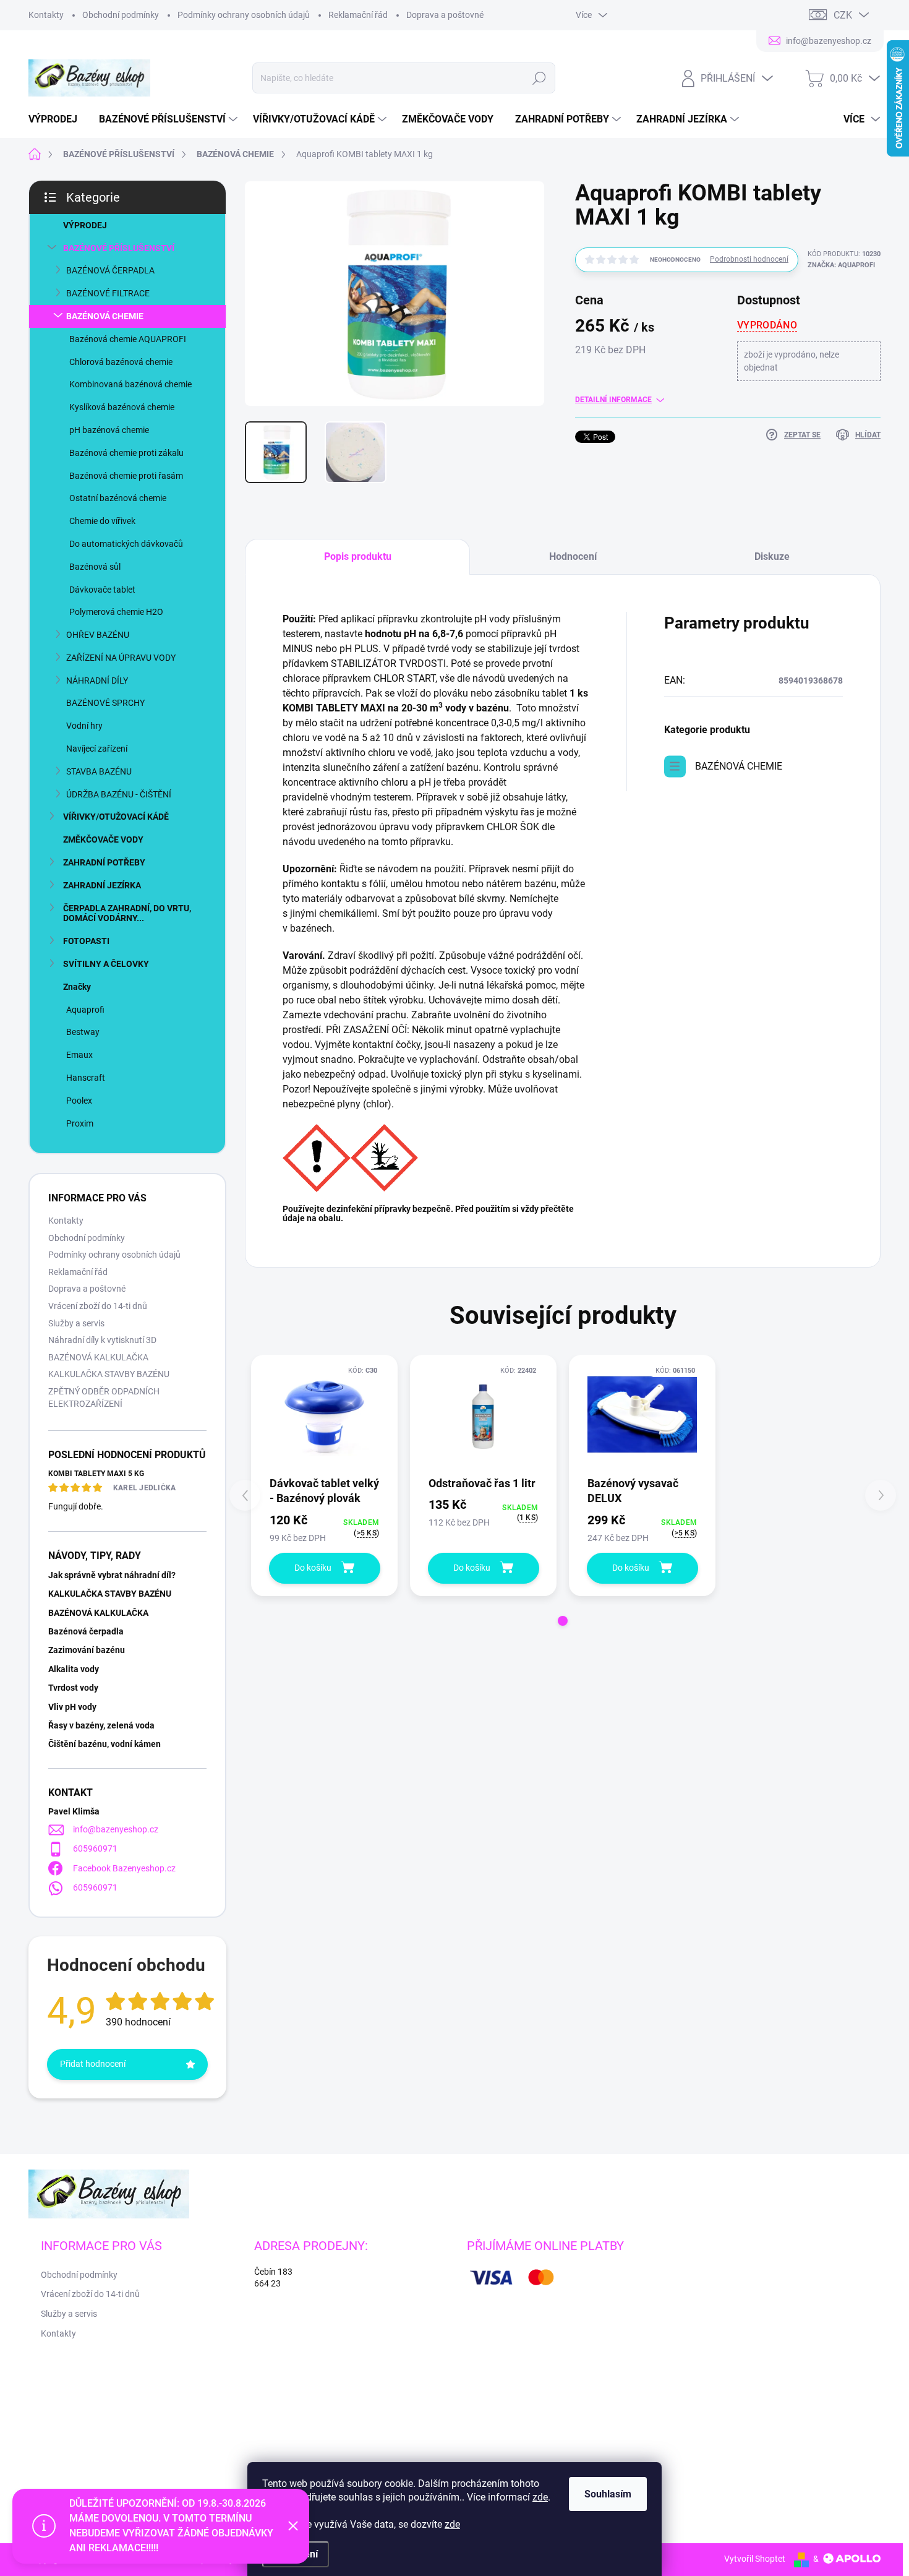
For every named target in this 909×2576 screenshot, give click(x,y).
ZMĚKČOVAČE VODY (103, 839)
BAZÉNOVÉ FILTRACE (108, 293)
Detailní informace (613, 400)
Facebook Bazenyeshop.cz (124, 1868)
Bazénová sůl (95, 567)
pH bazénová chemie (109, 430)
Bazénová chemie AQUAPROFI (128, 339)
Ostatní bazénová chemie (118, 498)
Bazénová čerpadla (86, 1631)
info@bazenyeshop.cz (116, 1829)
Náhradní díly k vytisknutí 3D (102, 1340)
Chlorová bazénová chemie (121, 362)
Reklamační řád (358, 15)
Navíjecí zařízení (97, 749)
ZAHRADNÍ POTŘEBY (104, 862)
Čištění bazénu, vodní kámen (105, 1744)
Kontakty (46, 15)
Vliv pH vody (72, 1707)
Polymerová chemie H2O (116, 612)
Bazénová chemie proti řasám (126, 476)
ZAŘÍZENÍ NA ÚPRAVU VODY (121, 658)
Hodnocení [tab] (573, 556)
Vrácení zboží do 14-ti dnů (98, 1306)
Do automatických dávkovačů (126, 544)
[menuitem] (58, 119)
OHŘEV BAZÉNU (98, 635)
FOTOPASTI (86, 941)
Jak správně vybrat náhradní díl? (112, 1575)
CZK (843, 15)
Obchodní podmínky (121, 15)
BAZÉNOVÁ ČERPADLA (110, 270)
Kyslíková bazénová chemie (122, 407)
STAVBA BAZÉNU (99, 771)
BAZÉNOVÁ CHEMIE (105, 316)
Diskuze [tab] (772, 556)
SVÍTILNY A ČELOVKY (106, 964)
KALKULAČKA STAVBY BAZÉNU (109, 1374)
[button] (563, 1621)
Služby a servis (76, 1323)
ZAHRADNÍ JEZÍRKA (102, 885)
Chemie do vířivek (102, 521)
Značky (77, 987)
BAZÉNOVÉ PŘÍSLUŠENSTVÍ (119, 248)
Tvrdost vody (73, 1688)
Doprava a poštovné (445, 15)
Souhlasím (608, 2494)
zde (540, 2497)
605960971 (95, 1848)
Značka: (841, 265)
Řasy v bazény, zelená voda (101, 1725)
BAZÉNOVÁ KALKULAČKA (98, 1357)
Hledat (539, 78)
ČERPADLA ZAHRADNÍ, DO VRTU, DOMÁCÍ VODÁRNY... (127, 913)
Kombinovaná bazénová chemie (130, 384)
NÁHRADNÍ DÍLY (97, 680)
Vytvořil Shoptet (755, 2559)
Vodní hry (84, 726)
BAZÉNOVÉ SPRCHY (105, 703)
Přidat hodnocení (93, 2064)
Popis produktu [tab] (358, 556)
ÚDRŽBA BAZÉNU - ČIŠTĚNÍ (119, 794)
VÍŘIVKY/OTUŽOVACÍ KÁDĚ (116, 817)
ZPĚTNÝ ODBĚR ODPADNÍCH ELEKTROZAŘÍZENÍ (104, 1397)
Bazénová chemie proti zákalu (126, 453)
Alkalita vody (74, 1669)
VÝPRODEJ (85, 225)
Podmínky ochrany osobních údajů (244, 15)
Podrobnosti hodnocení (749, 259)
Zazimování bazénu (87, 1650)
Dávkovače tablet (102, 590)
